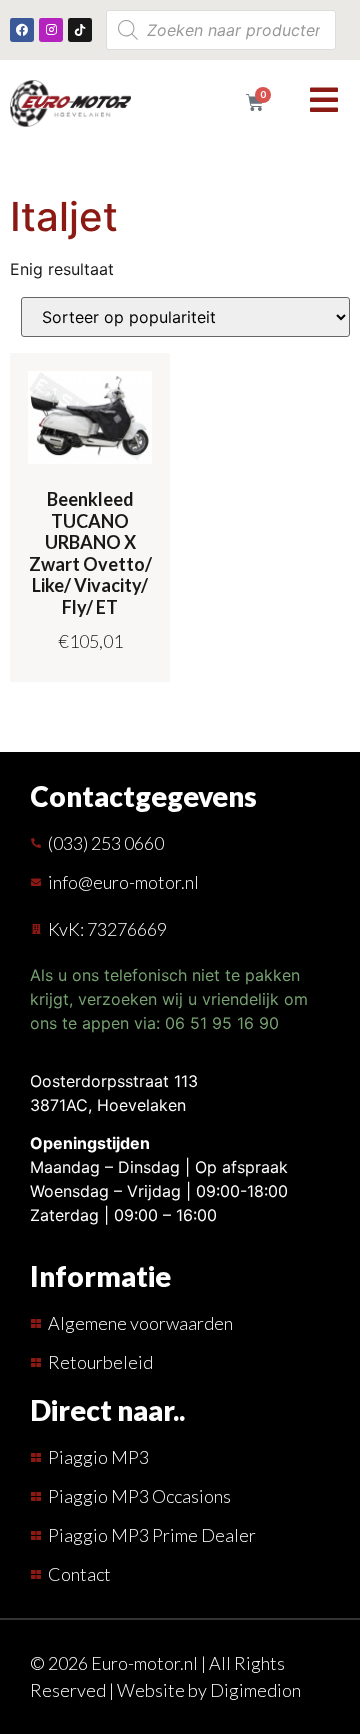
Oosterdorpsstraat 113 (114, 1081)
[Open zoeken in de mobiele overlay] (221, 30)
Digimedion (255, 1690)
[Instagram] (51, 30)
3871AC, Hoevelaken (108, 1105)
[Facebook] (22, 30)
